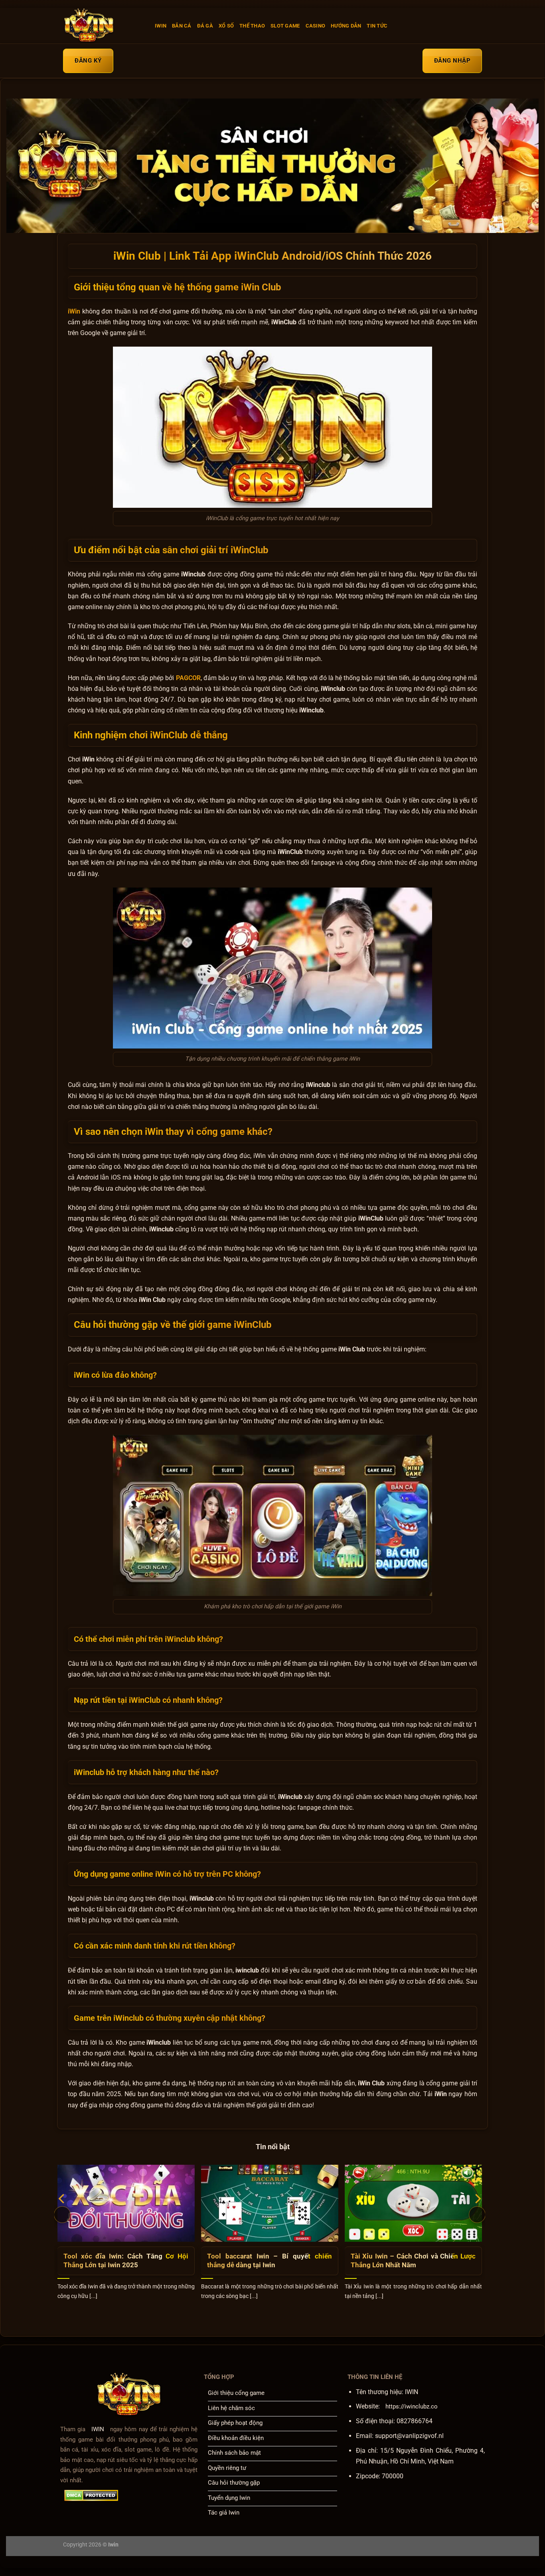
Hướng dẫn (346, 26)
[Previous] (62, 2215)
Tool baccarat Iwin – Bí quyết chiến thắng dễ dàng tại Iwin (270, 2261)
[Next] (477, 2215)
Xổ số (226, 26)
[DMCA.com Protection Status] (91, 2495)
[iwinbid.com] (103, 26)
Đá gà (205, 26)
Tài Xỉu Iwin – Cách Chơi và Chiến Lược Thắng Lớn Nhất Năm (413, 2261)
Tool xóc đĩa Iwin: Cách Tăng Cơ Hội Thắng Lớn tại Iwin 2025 (126, 2261)
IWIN (161, 26)
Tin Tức (377, 26)
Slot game (285, 26)
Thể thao (252, 26)
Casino (316, 26)
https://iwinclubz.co (412, 2406)
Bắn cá (182, 26)
